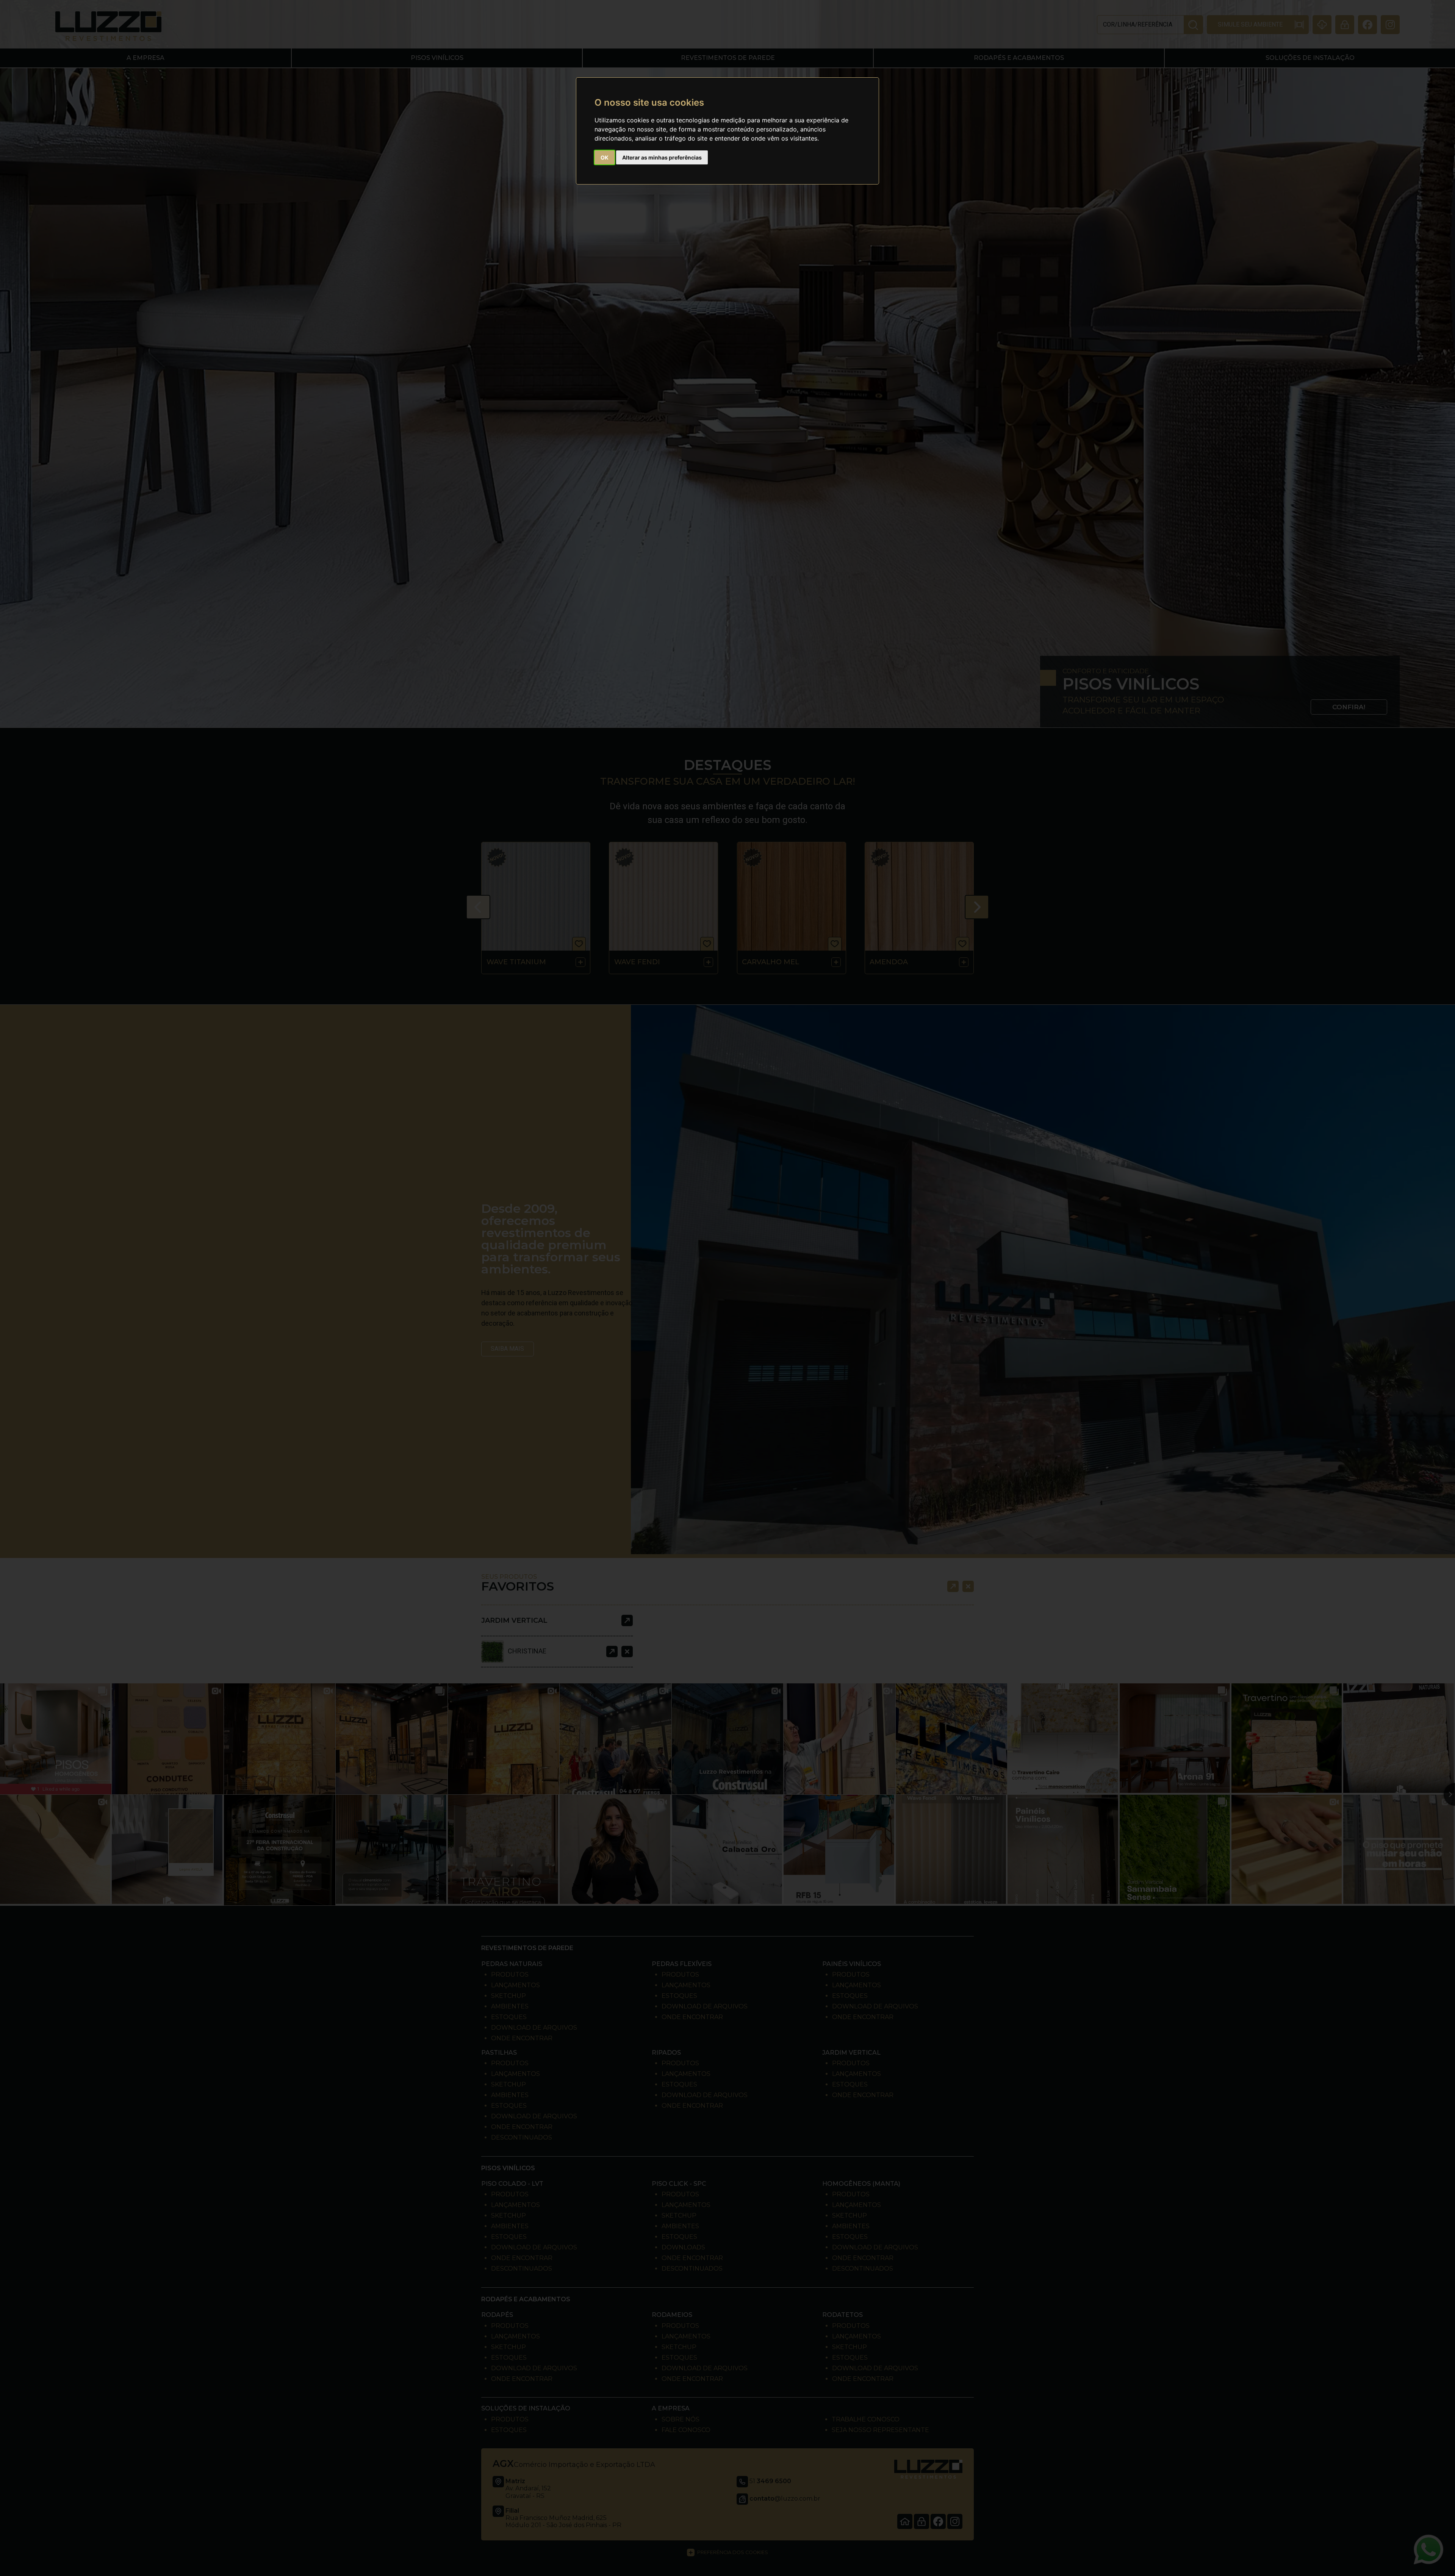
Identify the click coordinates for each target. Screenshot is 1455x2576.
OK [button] (605, 157)
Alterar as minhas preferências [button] (662, 157)
